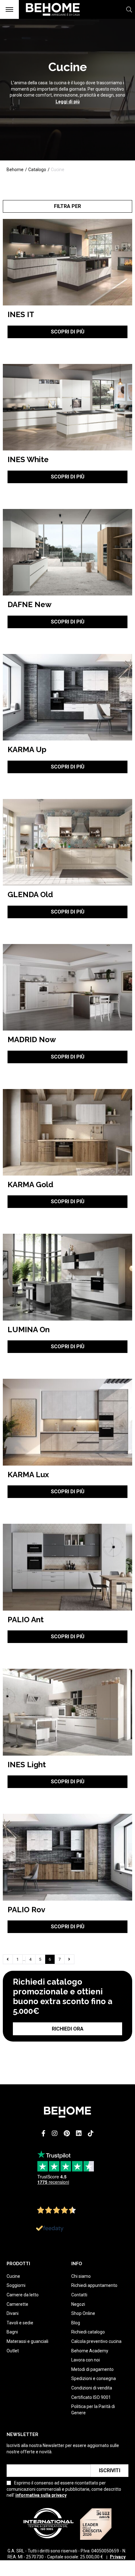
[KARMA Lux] (68, 1422)
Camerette (17, 2304)
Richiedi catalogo (88, 2332)
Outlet (13, 2351)
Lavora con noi (86, 2360)
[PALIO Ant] (68, 1567)
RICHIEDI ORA (68, 2029)
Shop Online (83, 2313)
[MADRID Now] (68, 987)
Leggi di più (68, 102)
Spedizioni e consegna (94, 2378)
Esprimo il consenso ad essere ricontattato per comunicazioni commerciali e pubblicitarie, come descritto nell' (64, 2489)
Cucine (13, 2276)
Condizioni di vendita (92, 2388)
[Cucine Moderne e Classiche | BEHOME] (50, 19)
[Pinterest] (67, 2133)
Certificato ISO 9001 (91, 2397)
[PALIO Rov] (68, 1857)
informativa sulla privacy (41, 2495)
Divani (13, 2313)
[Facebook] (43, 2133)
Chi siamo (81, 2276)
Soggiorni (16, 2285)
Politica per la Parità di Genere (93, 2410)
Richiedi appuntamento (94, 2285)
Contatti (79, 2295)
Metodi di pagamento (92, 2369)
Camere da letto (23, 2295)
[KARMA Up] (68, 697)
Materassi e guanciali (27, 2341)
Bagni (12, 2332)
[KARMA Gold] (68, 1132)
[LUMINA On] (68, 1277)
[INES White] (68, 407)
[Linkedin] (79, 2133)
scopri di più (68, 332)
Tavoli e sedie (20, 2323)
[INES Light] (68, 1712)
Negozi (78, 2304)
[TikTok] (91, 2133)
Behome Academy (90, 2351)
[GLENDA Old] (68, 842)
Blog (76, 2323)
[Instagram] (55, 2133)
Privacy (118, 2557)
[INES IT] (68, 262)
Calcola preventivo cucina (96, 2341)
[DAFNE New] (68, 552)
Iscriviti (110, 2470)
